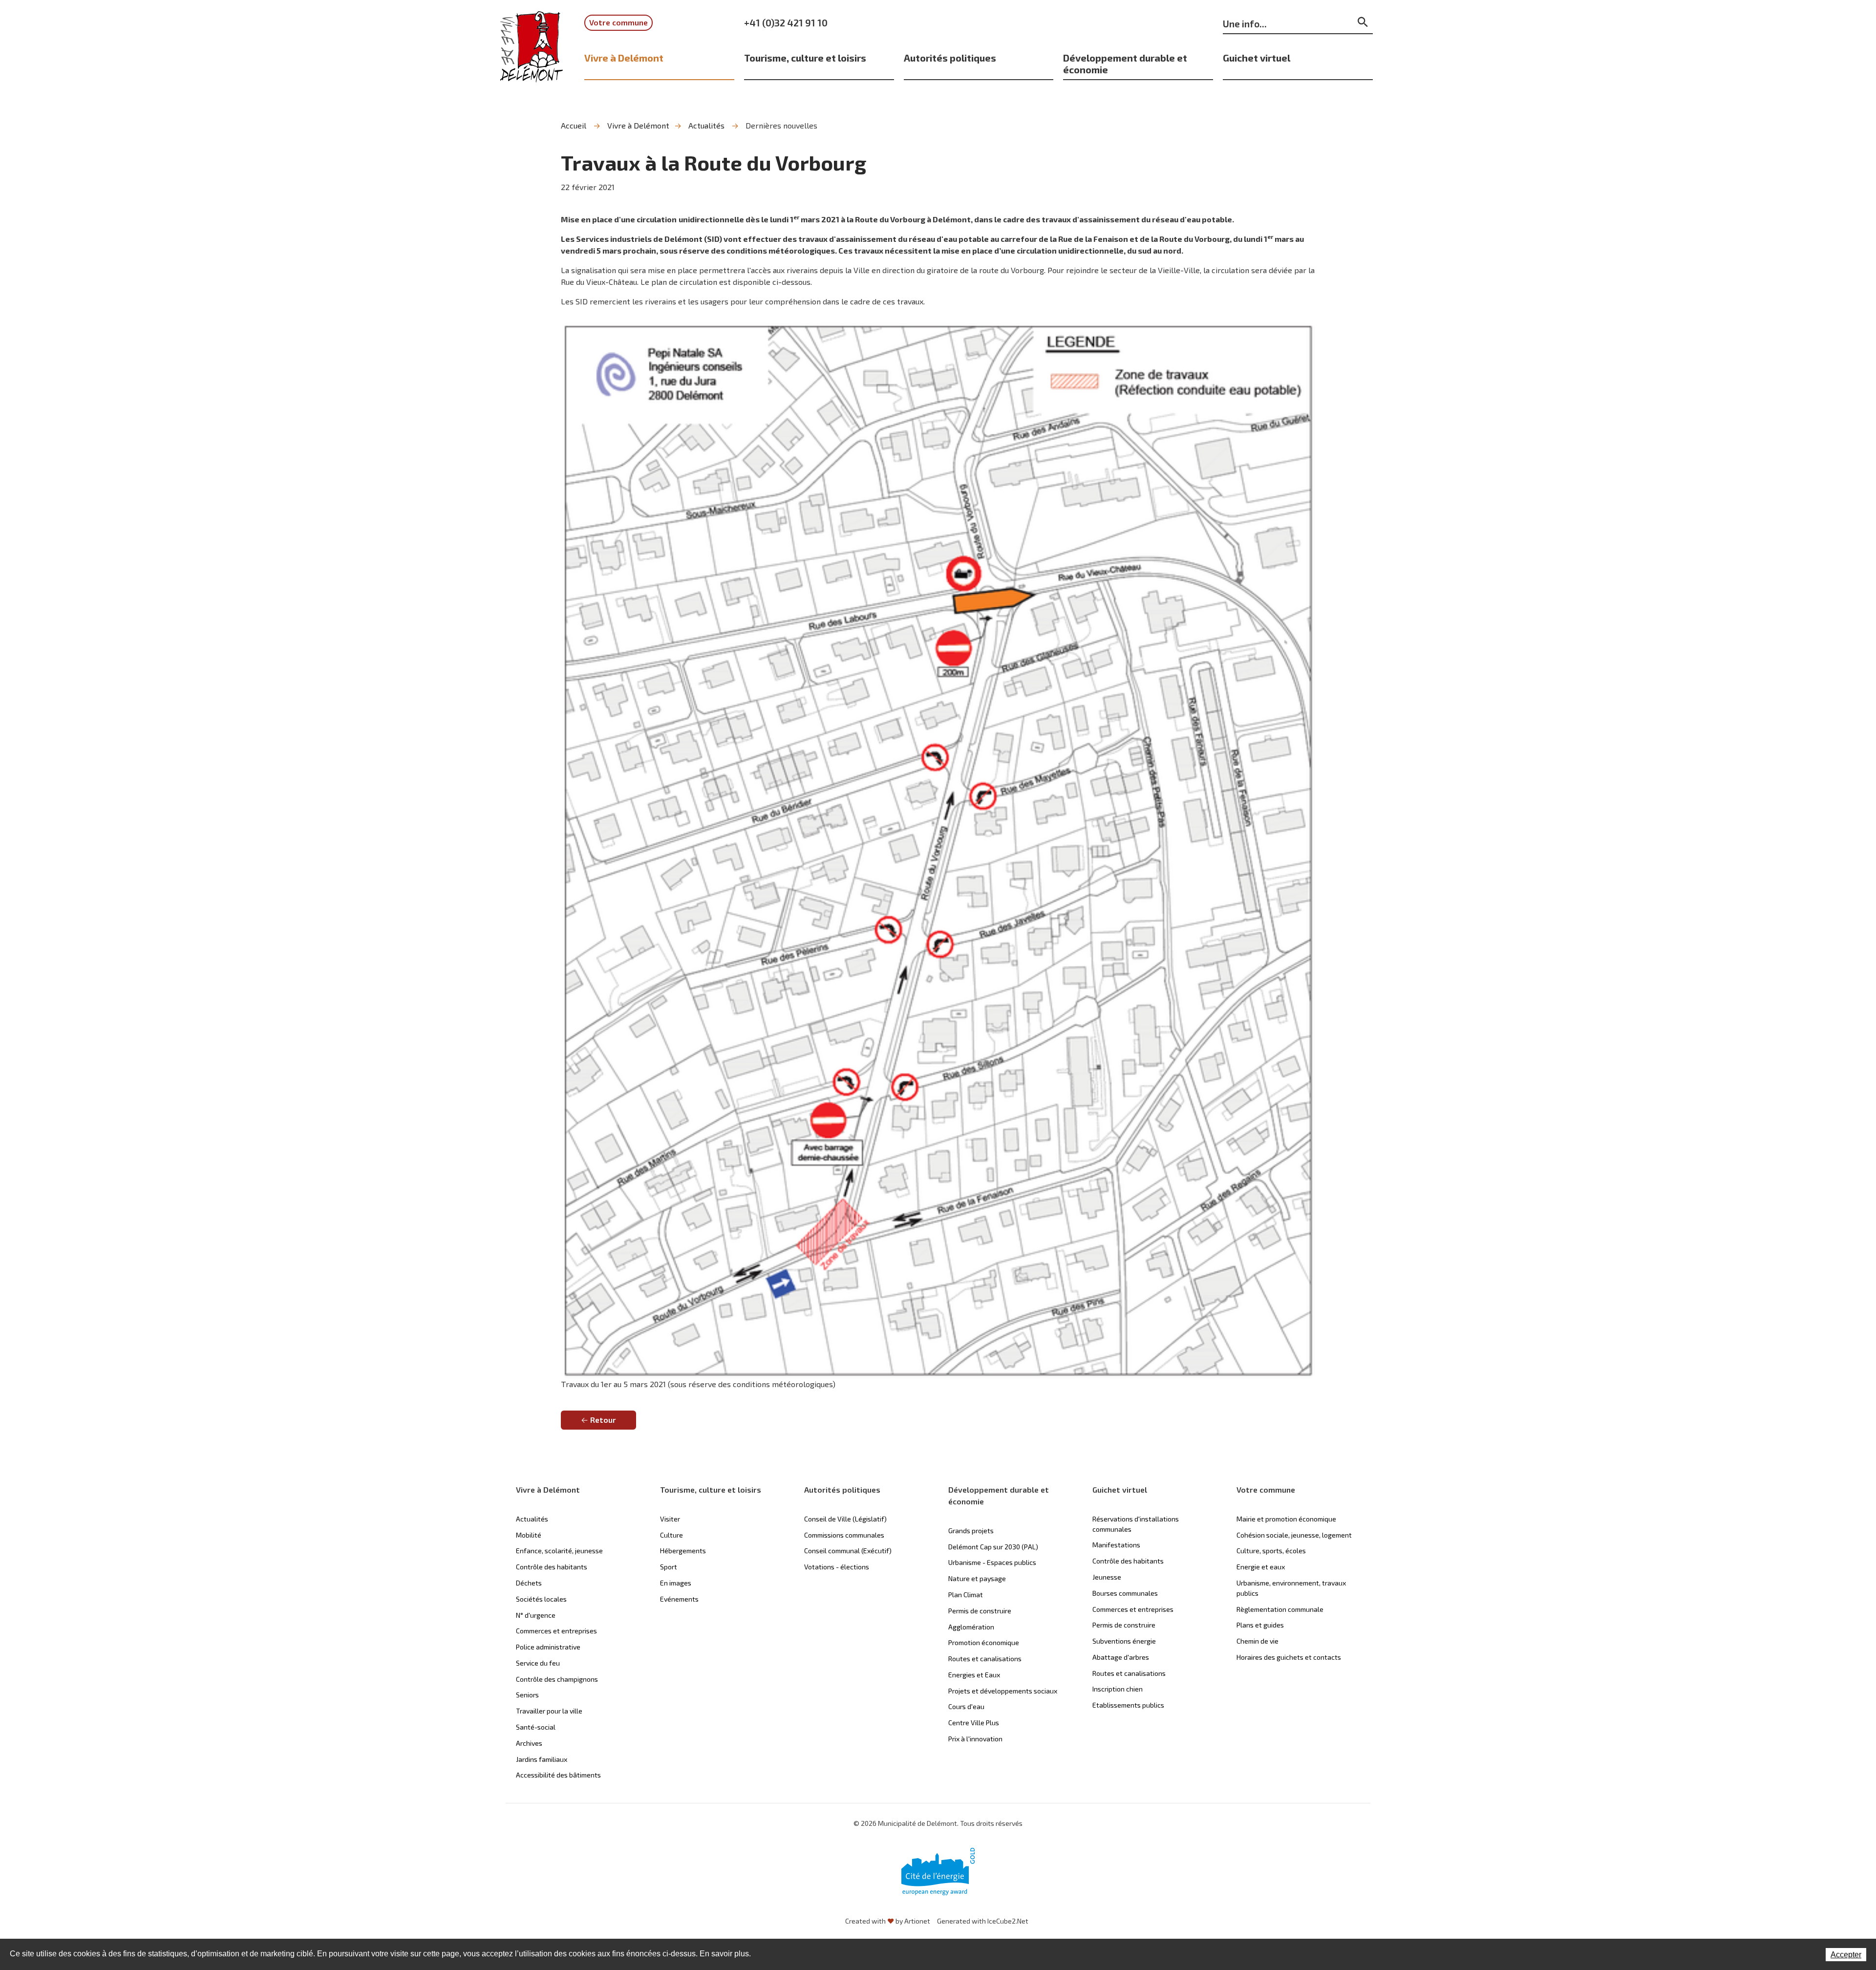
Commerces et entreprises (556, 1631)
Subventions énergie (1124, 1641)
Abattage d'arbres (1121, 1657)
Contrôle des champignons (557, 1679)
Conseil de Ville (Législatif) (845, 1519)
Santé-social (536, 1727)
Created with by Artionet (888, 1921)
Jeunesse (1107, 1577)
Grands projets (971, 1531)
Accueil (574, 125)
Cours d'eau (966, 1706)
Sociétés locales (541, 1599)
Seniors (527, 1695)
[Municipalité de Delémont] (532, 53)
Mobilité (529, 1535)
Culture (672, 1535)
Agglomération (971, 1627)
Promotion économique (984, 1642)
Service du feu (538, 1663)
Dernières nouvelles (781, 125)
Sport (669, 1567)
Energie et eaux (1261, 1567)
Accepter (1846, 1955)
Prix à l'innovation (975, 1739)
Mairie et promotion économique (1286, 1519)
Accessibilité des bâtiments (558, 1775)
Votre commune (618, 22)
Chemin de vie (1258, 1641)
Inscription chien (1118, 1689)
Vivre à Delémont (624, 58)
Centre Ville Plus (974, 1723)
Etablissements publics (1128, 1705)
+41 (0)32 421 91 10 (786, 22)
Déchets (529, 1583)
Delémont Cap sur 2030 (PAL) (993, 1547)
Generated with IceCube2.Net (983, 1921)
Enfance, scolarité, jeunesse (559, 1551)
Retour (603, 1420)
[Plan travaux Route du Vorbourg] (938, 848)
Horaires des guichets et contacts (1289, 1657)
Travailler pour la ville (549, 1711)
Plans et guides (1260, 1625)
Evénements (679, 1599)
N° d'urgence (536, 1615)
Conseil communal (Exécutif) (848, 1551)
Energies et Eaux (974, 1675)
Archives (529, 1743)
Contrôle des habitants (552, 1567)
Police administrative (548, 1647)
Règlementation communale (1280, 1609)
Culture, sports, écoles (1271, 1551)
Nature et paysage (977, 1578)
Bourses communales (1125, 1593)
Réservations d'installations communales (1136, 1524)
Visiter (670, 1519)
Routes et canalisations (985, 1659)
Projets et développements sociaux (1003, 1691)
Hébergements (683, 1551)
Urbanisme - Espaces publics (992, 1562)
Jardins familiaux (542, 1759)
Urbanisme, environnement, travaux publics (1291, 1588)
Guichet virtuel (1257, 58)
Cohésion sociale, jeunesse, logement (1294, 1535)
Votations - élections (837, 1567)
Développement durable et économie (1125, 64)
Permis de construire (980, 1611)
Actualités (706, 125)
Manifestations (1116, 1545)
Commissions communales (844, 1535)
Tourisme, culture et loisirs (805, 58)
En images (676, 1583)
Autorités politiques (950, 58)
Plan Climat (966, 1595)
